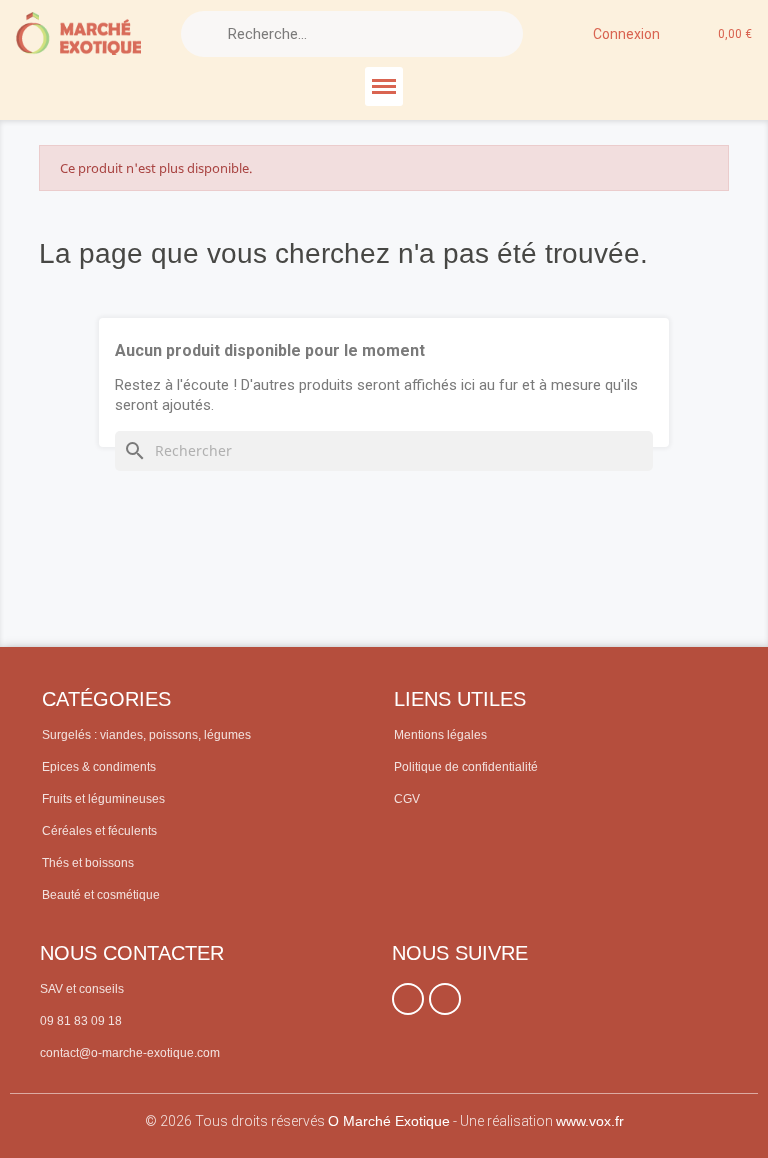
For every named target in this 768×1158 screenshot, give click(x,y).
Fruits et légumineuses (103, 799)
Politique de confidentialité (466, 767)
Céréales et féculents (99, 831)
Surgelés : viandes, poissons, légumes (146, 735)
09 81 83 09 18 (81, 1021)
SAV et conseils (82, 989)
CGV (407, 799)
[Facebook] (408, 999)
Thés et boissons (88, 863)
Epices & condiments (99, 767)
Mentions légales (440, 735)
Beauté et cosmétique (101, 895)
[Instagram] (445, 999)
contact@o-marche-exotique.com (130, 1053)
